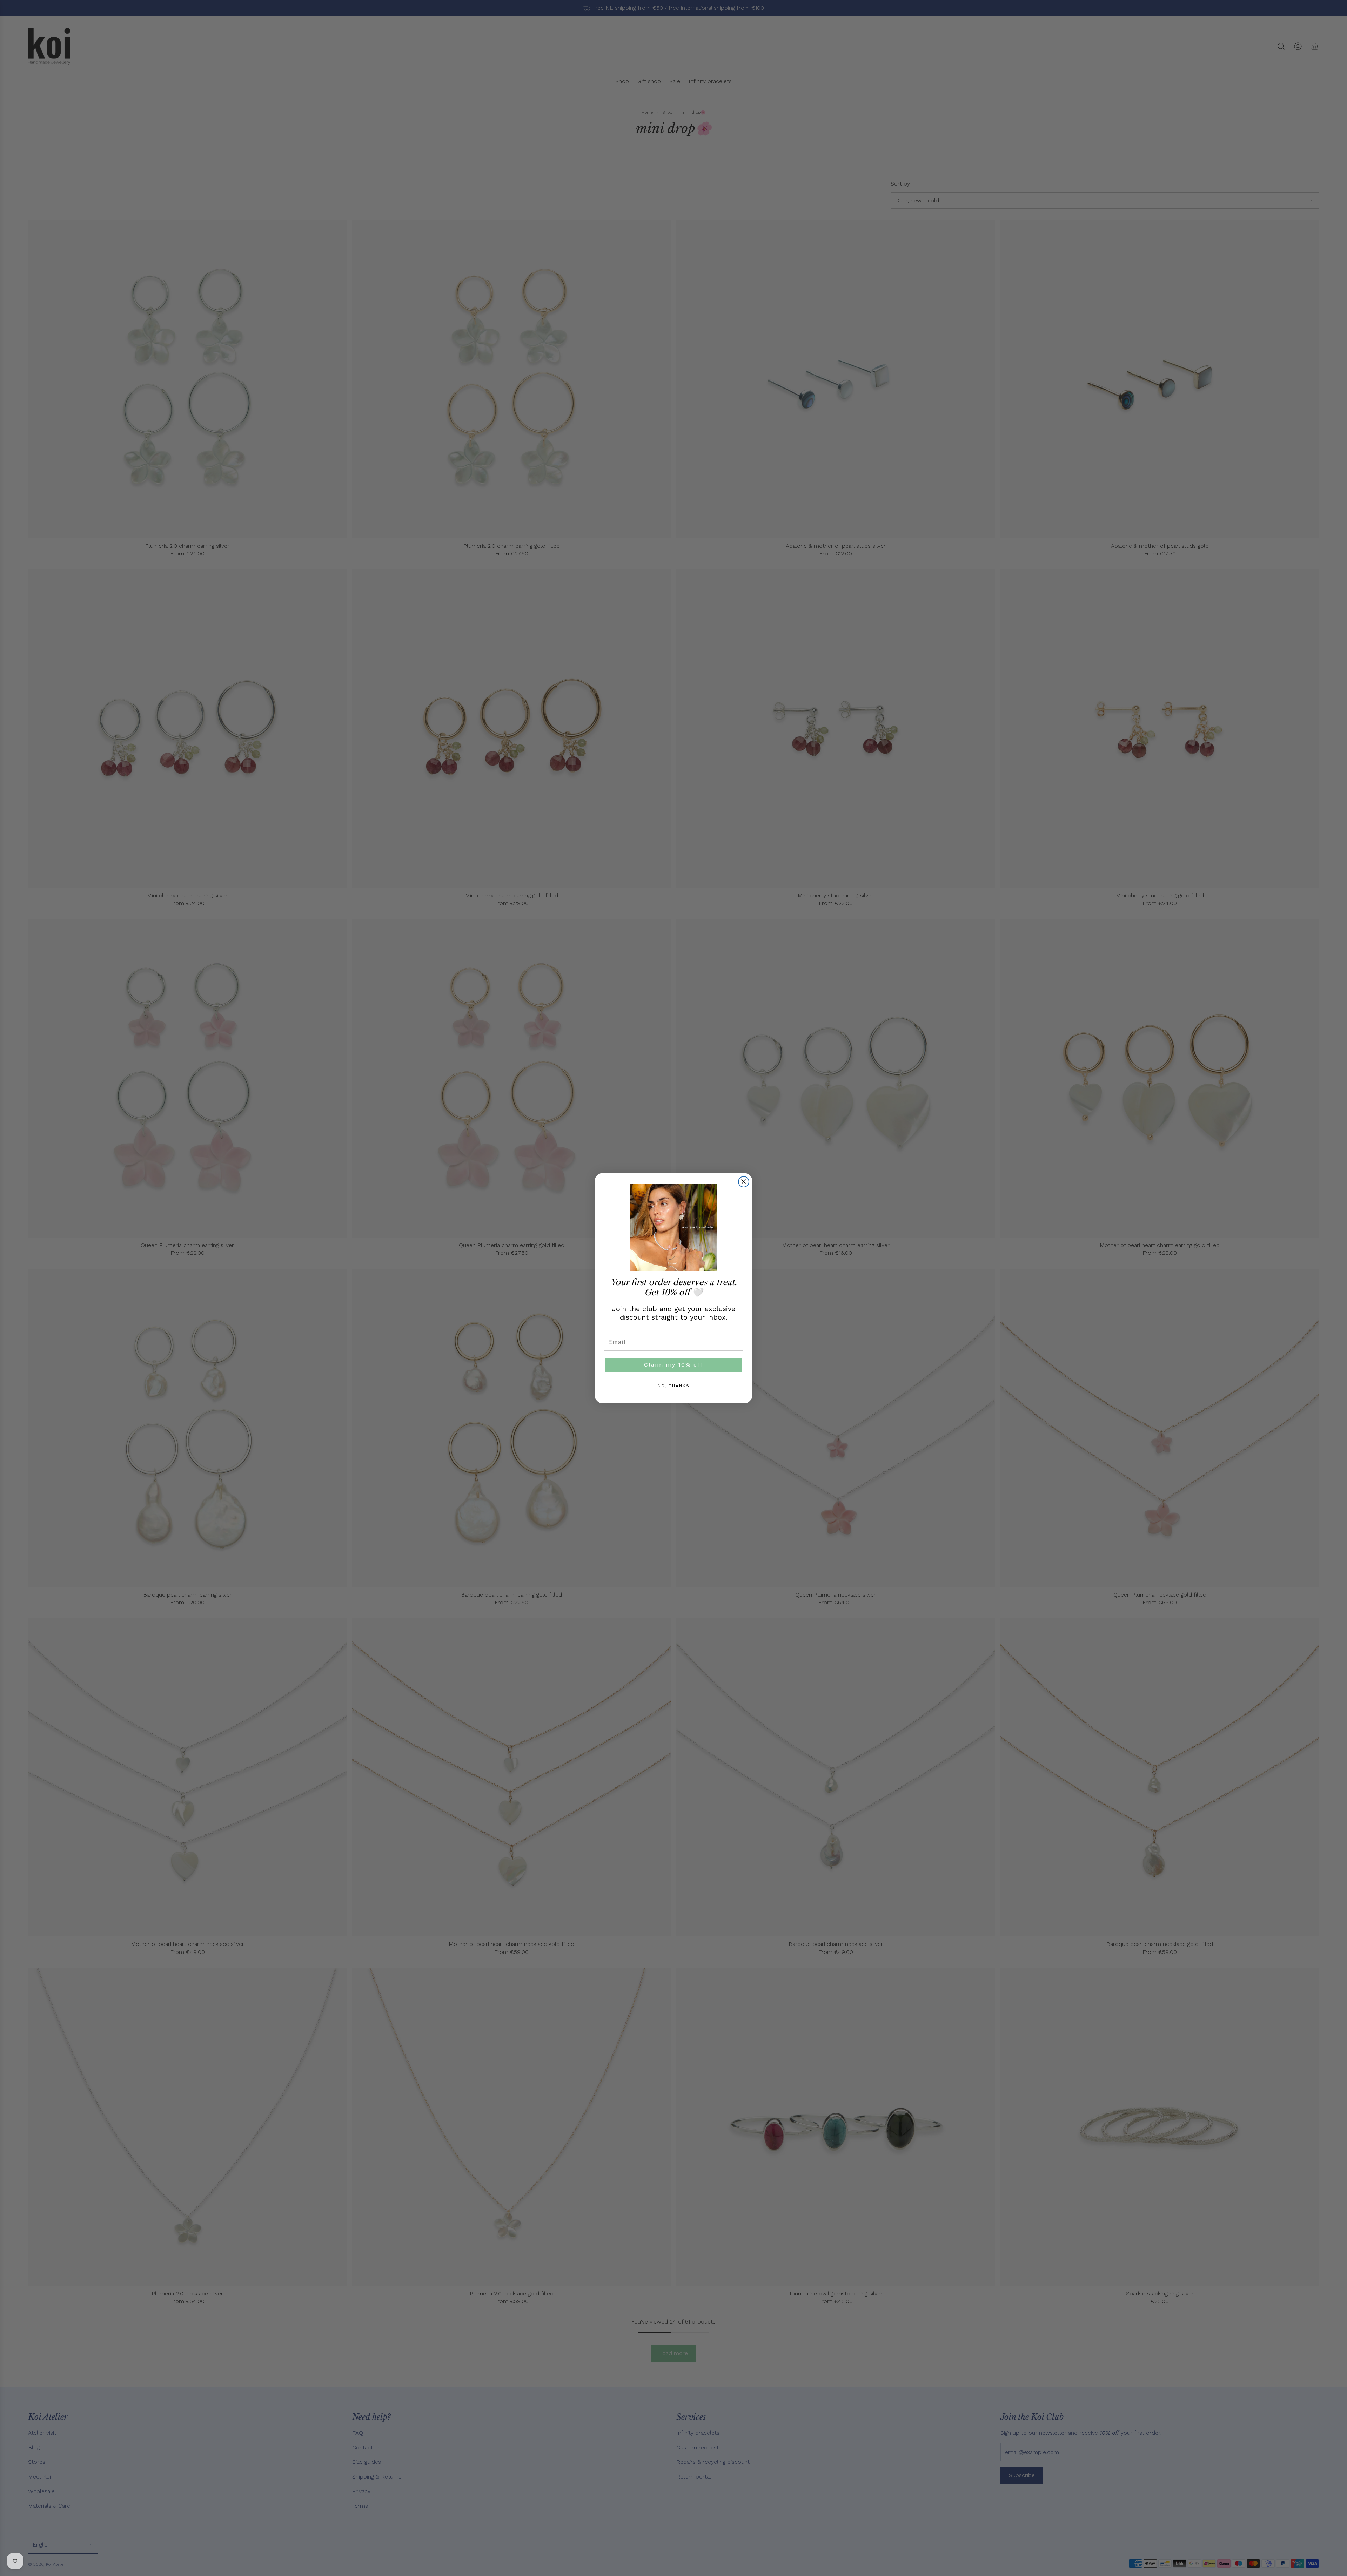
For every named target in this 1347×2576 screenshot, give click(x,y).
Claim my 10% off (673, 1365)
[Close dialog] (744, 1182)
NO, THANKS (674, 1386)
